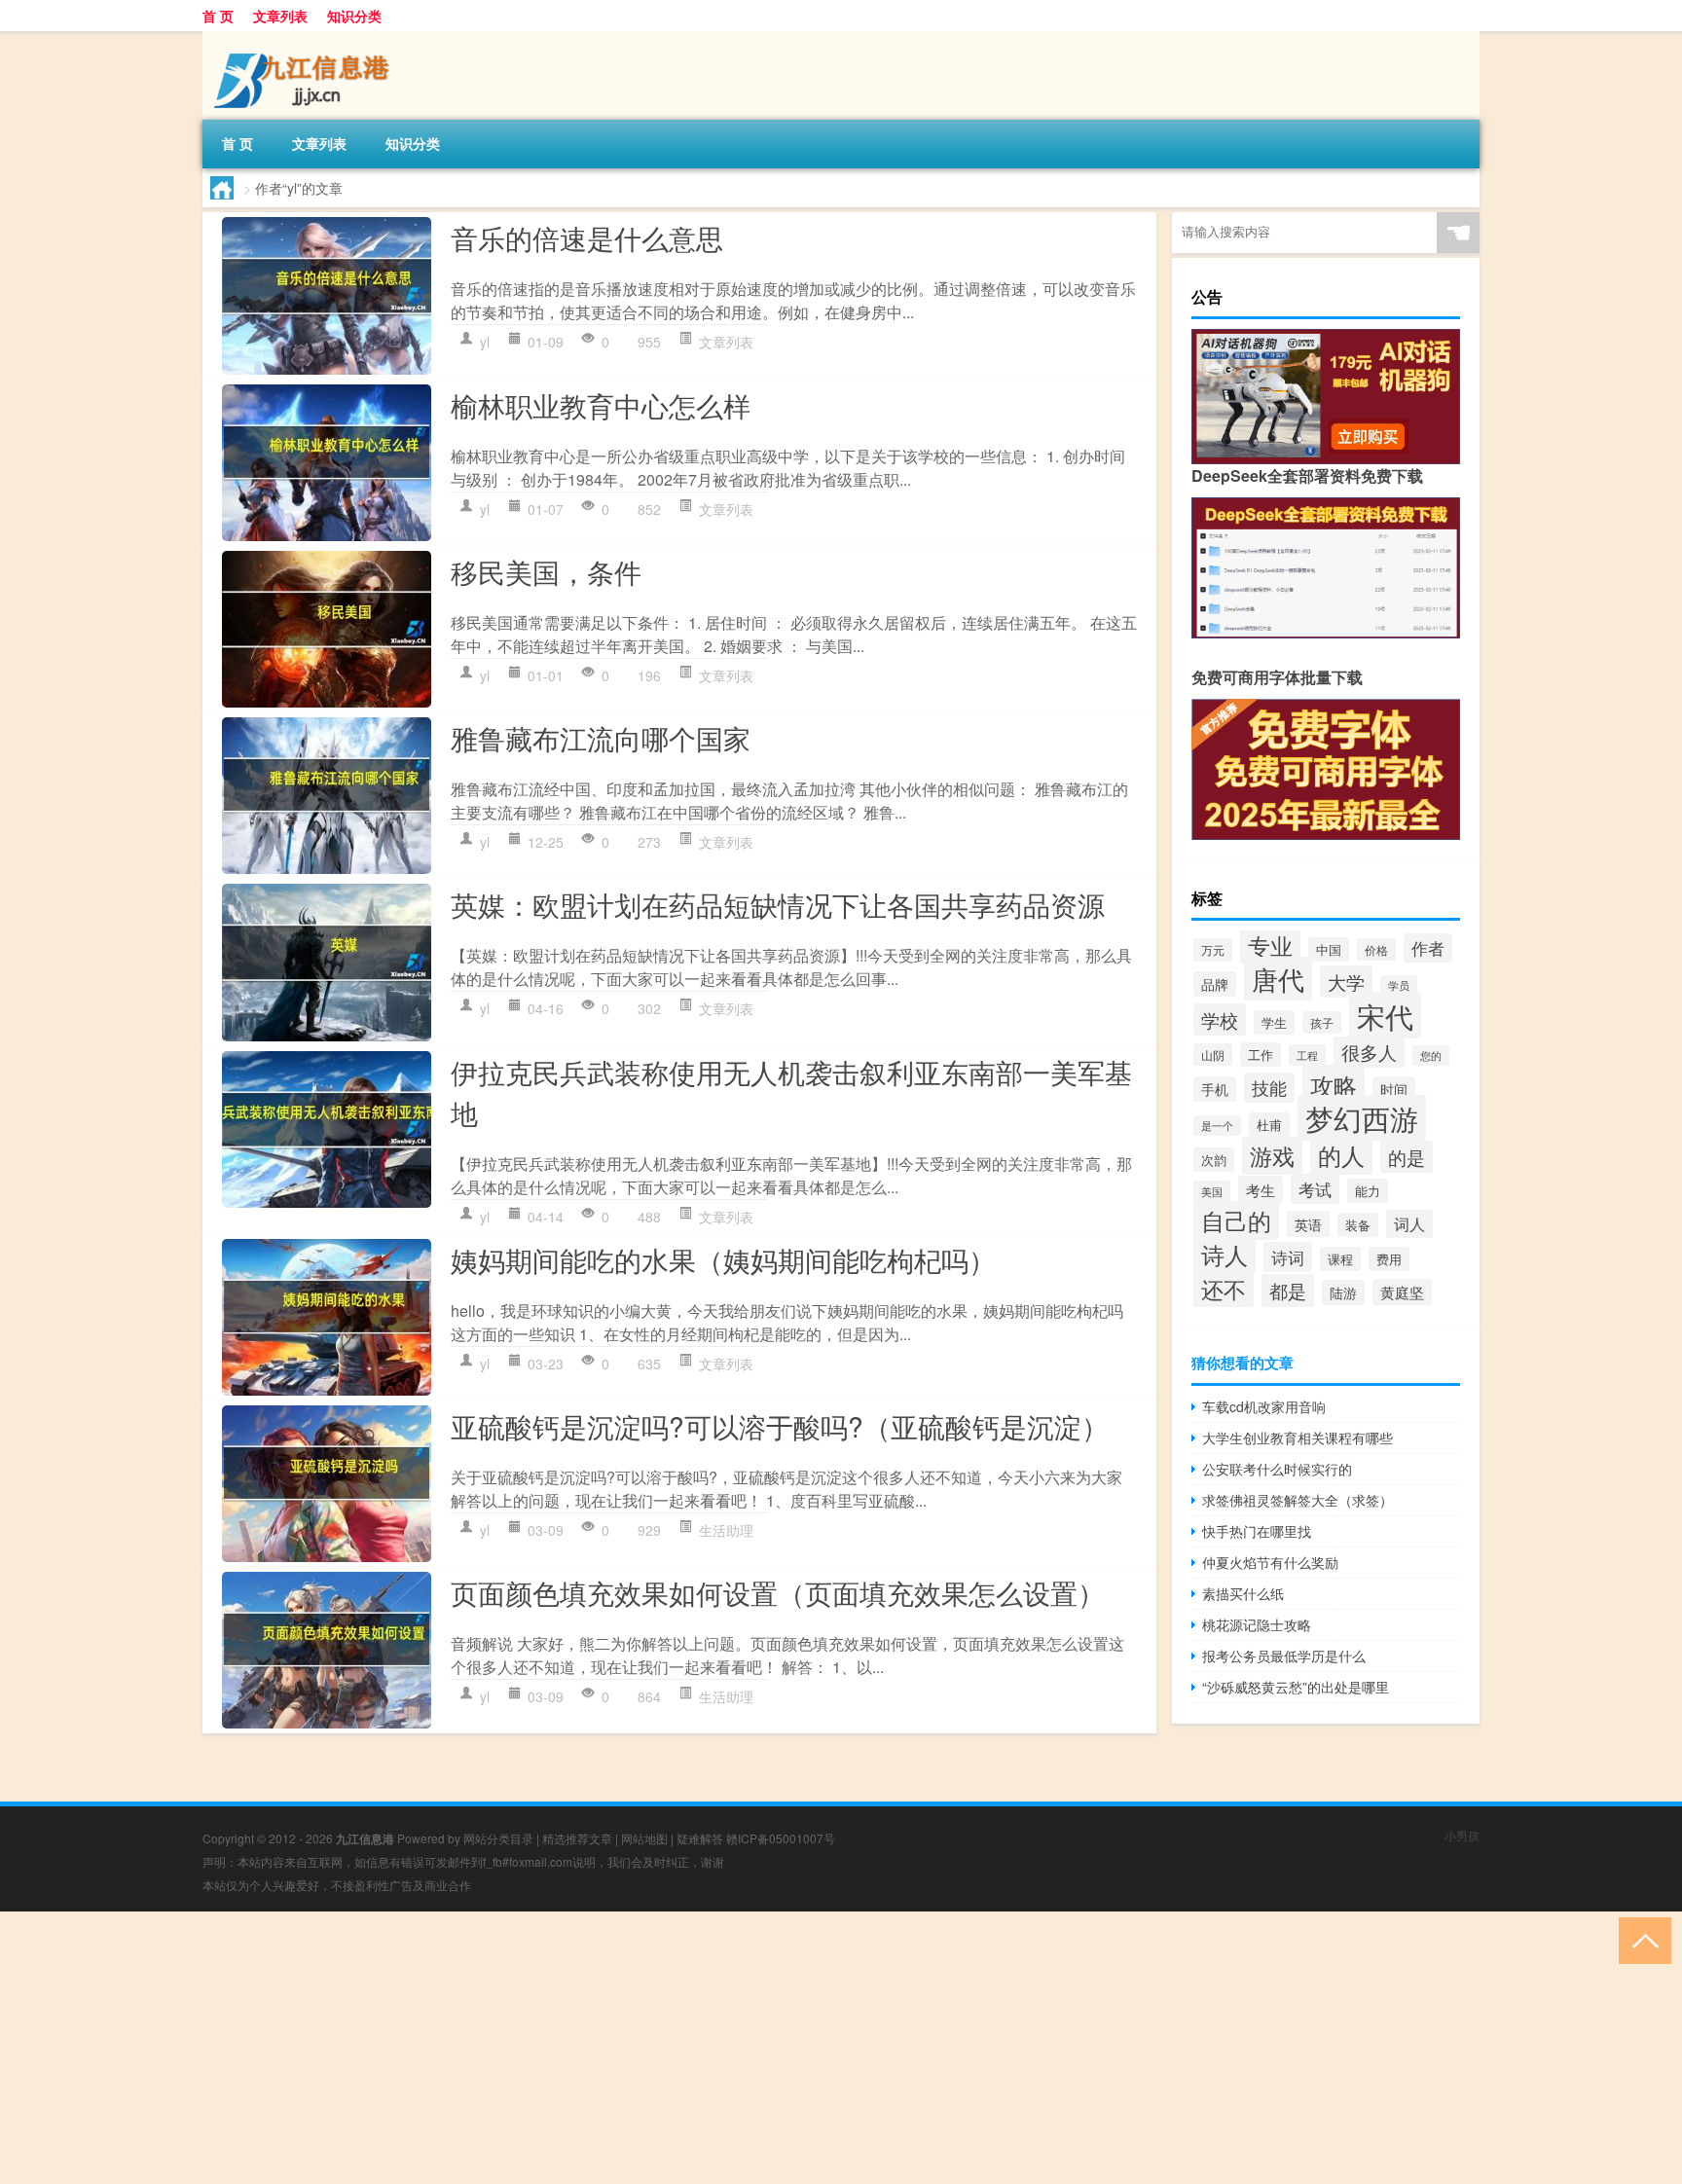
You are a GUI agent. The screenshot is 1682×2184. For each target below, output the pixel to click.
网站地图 (644, 1838)
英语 (1308, 1224)
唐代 (1278, 979)
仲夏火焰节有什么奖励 (1270, 1562)
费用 (1389, 1259)
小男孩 (1462, 1835)
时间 (1394, 1089)
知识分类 (354, 16)
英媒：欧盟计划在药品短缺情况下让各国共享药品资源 (778, 904)
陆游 (1343, 1292)
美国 (1212, 1191)
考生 (1261, 1189)
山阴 (1213, 1055)
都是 (1288, 1291)
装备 (1358, 1225)
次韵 (1214, 1160)
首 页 (218, 16)
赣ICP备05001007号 (781, 1838)
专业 (1270, 945)
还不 (1224, 1289)
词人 (1409, 1224)
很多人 (1369, 1052)
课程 (1340, 1259)
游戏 (1272, 1156)
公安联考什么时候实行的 (1277, 1469)
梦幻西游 (1362, 1118)
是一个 (1217, 1126)
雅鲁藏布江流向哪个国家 (601, 738)
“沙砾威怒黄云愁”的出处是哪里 (1296, 1687)
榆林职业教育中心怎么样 (601, 405)
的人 (1341, 1155)
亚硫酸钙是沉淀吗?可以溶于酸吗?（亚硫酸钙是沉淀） (780, 1426)
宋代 (1385, 1015)
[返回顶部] (1641, 1939)
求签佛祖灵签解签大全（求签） (1298, 1500)
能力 (1368, 1191)
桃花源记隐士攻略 (1257, 1624)
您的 (1431, 1056)
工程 (1307, 1055)
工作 (1261, 1055)
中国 (1329, 949)
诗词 (1288, 1257)
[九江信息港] (305, 38)
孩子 (1322, 1022)
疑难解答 (700, 1838)
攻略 (1334, 1085)
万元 (1213, 950)
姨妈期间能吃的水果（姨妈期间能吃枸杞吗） (723, 1259)
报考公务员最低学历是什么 (1284, 1656)
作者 (1428, 948)
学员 (1399, 985)
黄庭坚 (1402, 1292)
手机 (1215, 1089)
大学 (1346, 982)
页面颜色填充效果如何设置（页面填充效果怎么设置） (778, 1592)
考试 (1315, 1189)
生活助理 (726, 1530)
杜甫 (1269, 1125)
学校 (1220, 1019)
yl (485, 342)
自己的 (1236, 1220)
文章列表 (280, 16)
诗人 (1225, 1255)
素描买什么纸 (1243, 1593)
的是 (1407, 1157)
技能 (1269, 1088)
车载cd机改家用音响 (1264, 1406)
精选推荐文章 (577, 1838)
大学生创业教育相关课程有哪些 (1298, 1438)
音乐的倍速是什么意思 (587, 237)
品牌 (1215, 984)
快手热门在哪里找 (1257, 1531)
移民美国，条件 (546, 571)
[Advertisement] (584, 2048)
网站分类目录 (498, 1838)
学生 (1274, 1022)
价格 (1376, 949)
